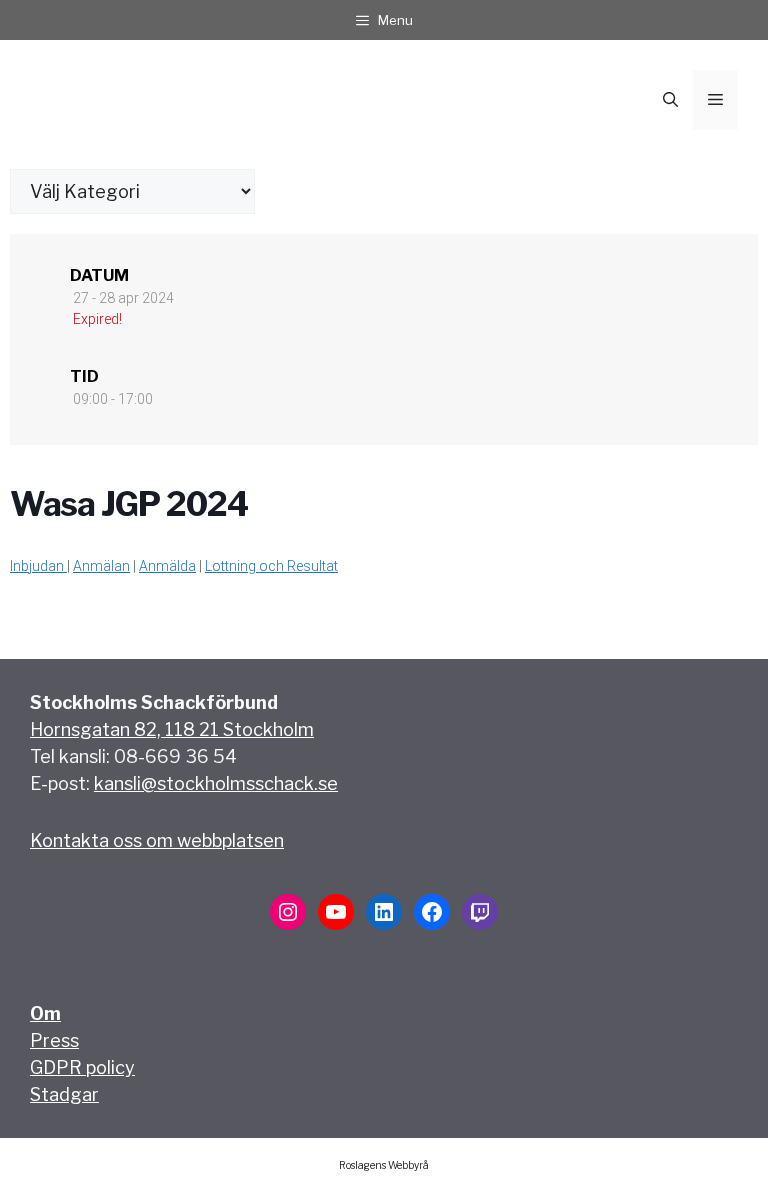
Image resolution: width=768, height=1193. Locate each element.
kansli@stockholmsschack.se (216, 783)
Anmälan (101, 566)
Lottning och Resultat (271, 566)
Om (45, 1013)
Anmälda (167, 566)
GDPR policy (82, 1067)
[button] (670, 100)
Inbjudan (38, 566)
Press (54, 1040)
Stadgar (64, 1094)
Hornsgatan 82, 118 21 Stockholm (172, 729)
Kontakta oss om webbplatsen (157, 840)
